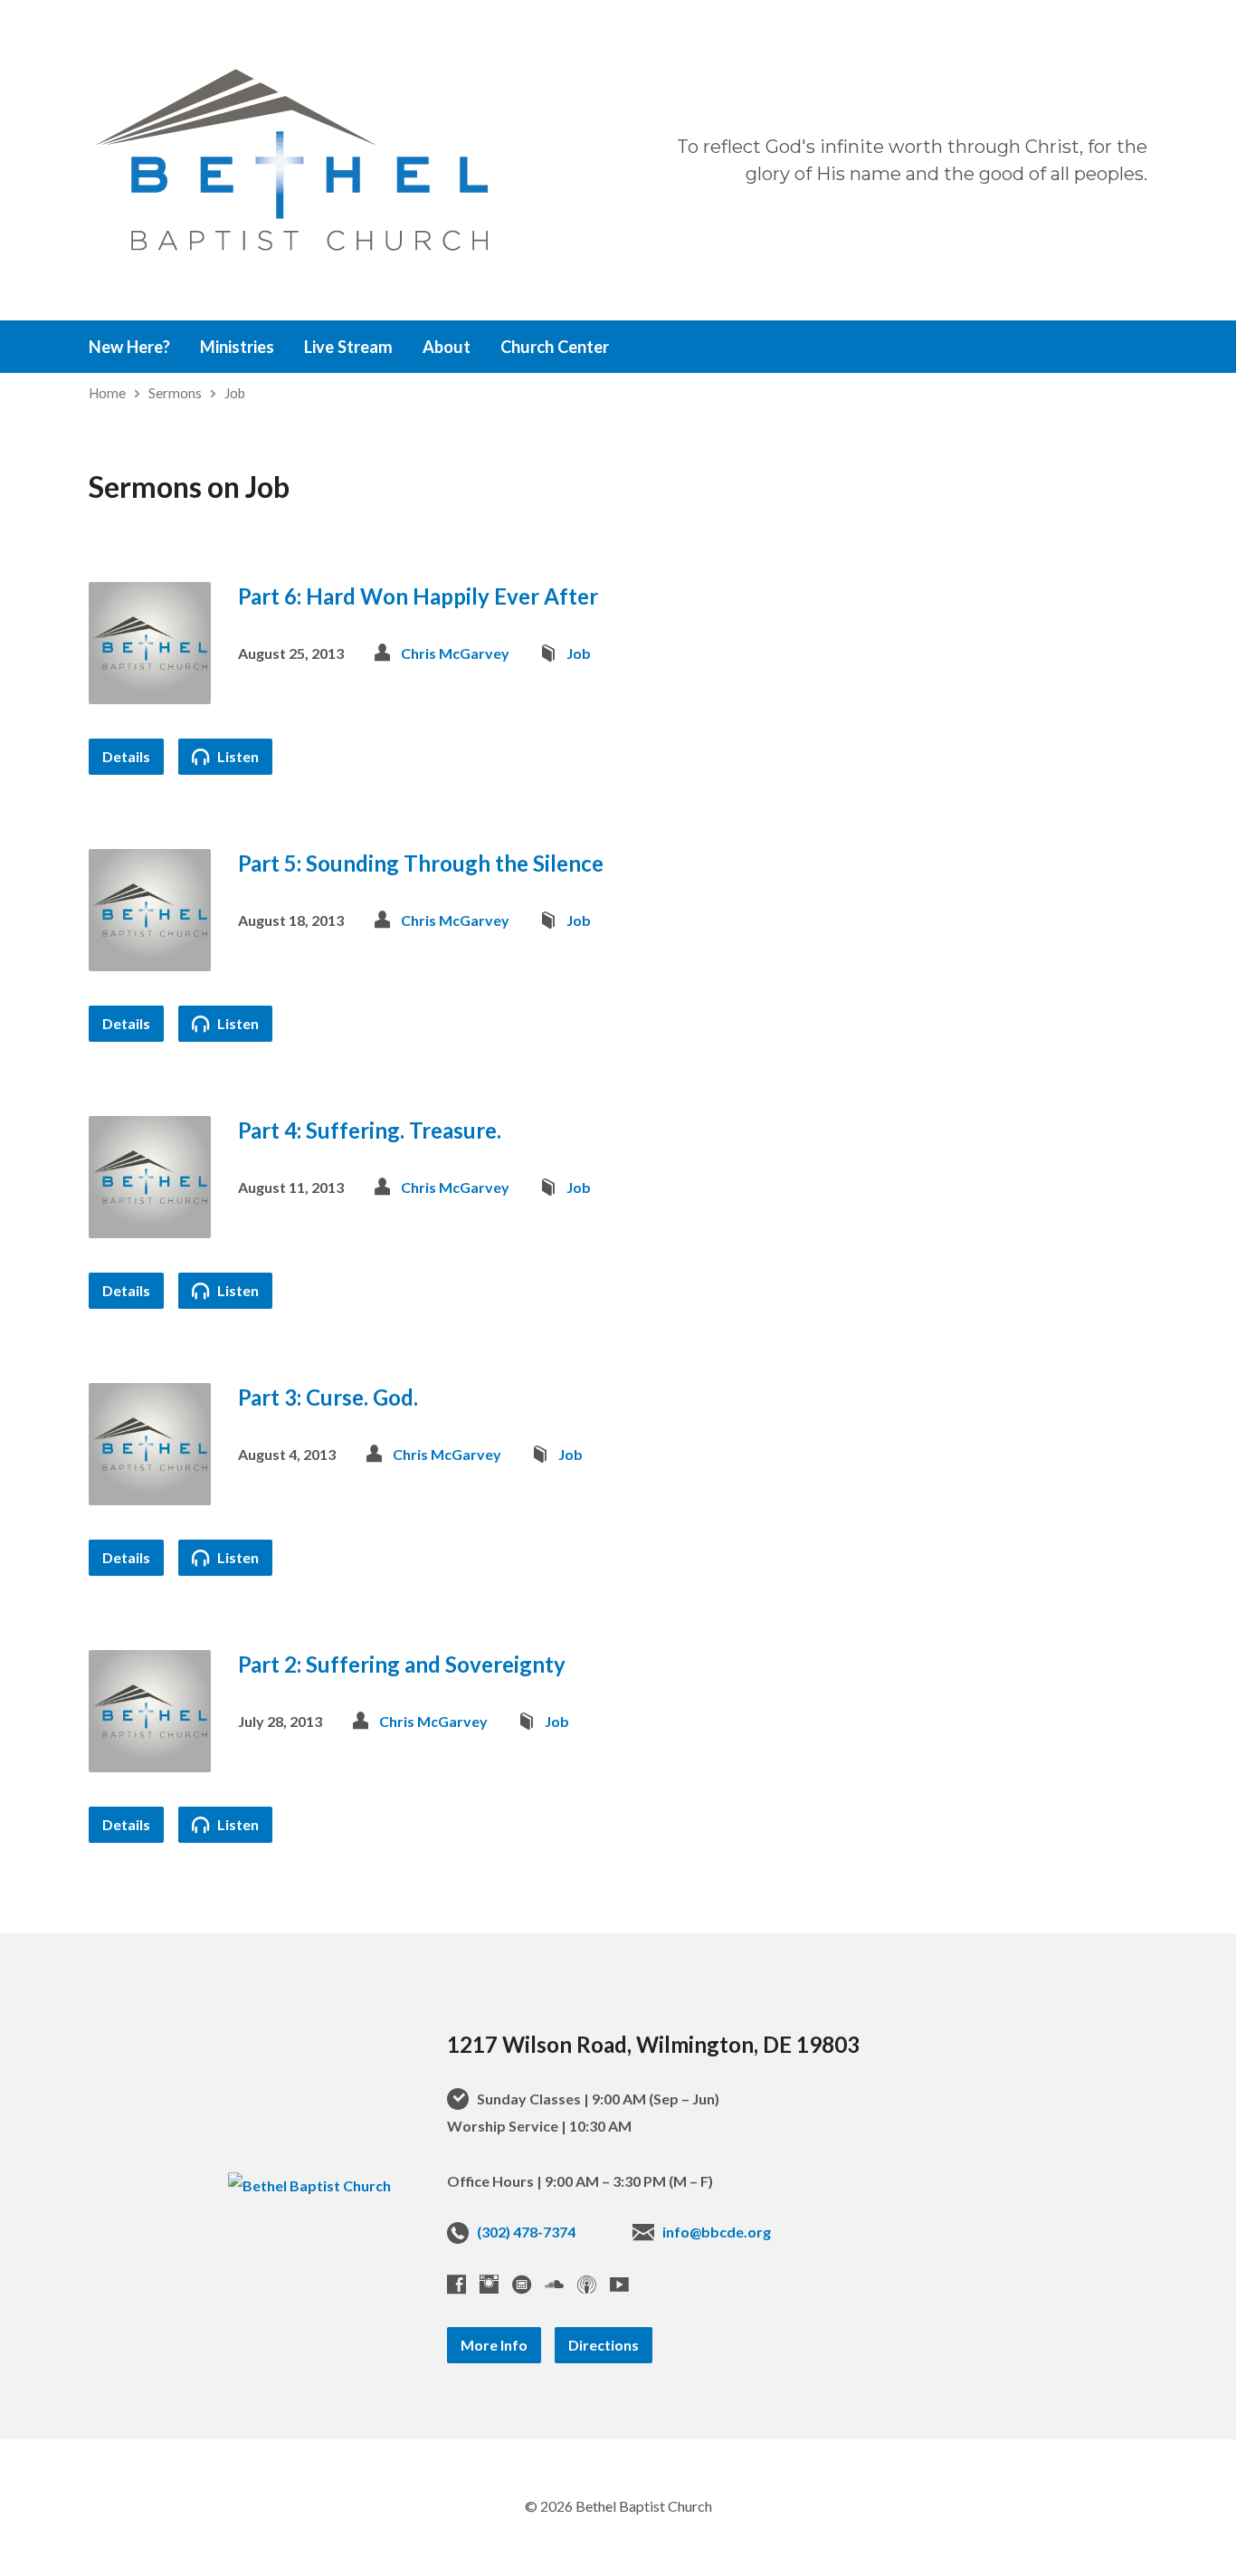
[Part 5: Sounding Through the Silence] (150, 957)
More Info (494, 2345)
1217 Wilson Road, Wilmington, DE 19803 (653, 2044)
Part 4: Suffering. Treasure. (370, 1130)
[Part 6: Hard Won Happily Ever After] (150, 690)
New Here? (129, 347)
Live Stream (348, 347)
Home (107, 393)
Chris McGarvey (455, 653)
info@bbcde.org (717, 2232)
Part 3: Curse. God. (328, 1397)
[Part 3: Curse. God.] (150, 1491)
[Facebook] (456, 2284)
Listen (237, 756)
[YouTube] (619, 2284)
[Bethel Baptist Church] (309, 2185)
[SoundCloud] (554, 2284)
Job (235, 393)
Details (126, 756)
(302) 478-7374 (526, 2232)
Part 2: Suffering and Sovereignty (402, 1664)
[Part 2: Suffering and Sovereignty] (150, 1758)
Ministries (237, 347)
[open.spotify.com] (522, 2284)
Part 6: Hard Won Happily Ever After (418, 596)
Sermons (175, 393)
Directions (604, 2345)
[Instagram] (489, 2284)
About (447, 347)
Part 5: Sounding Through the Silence (421, 863)
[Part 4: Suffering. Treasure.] (150, 1224)
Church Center (555, 347)
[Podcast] (587, 2284)
